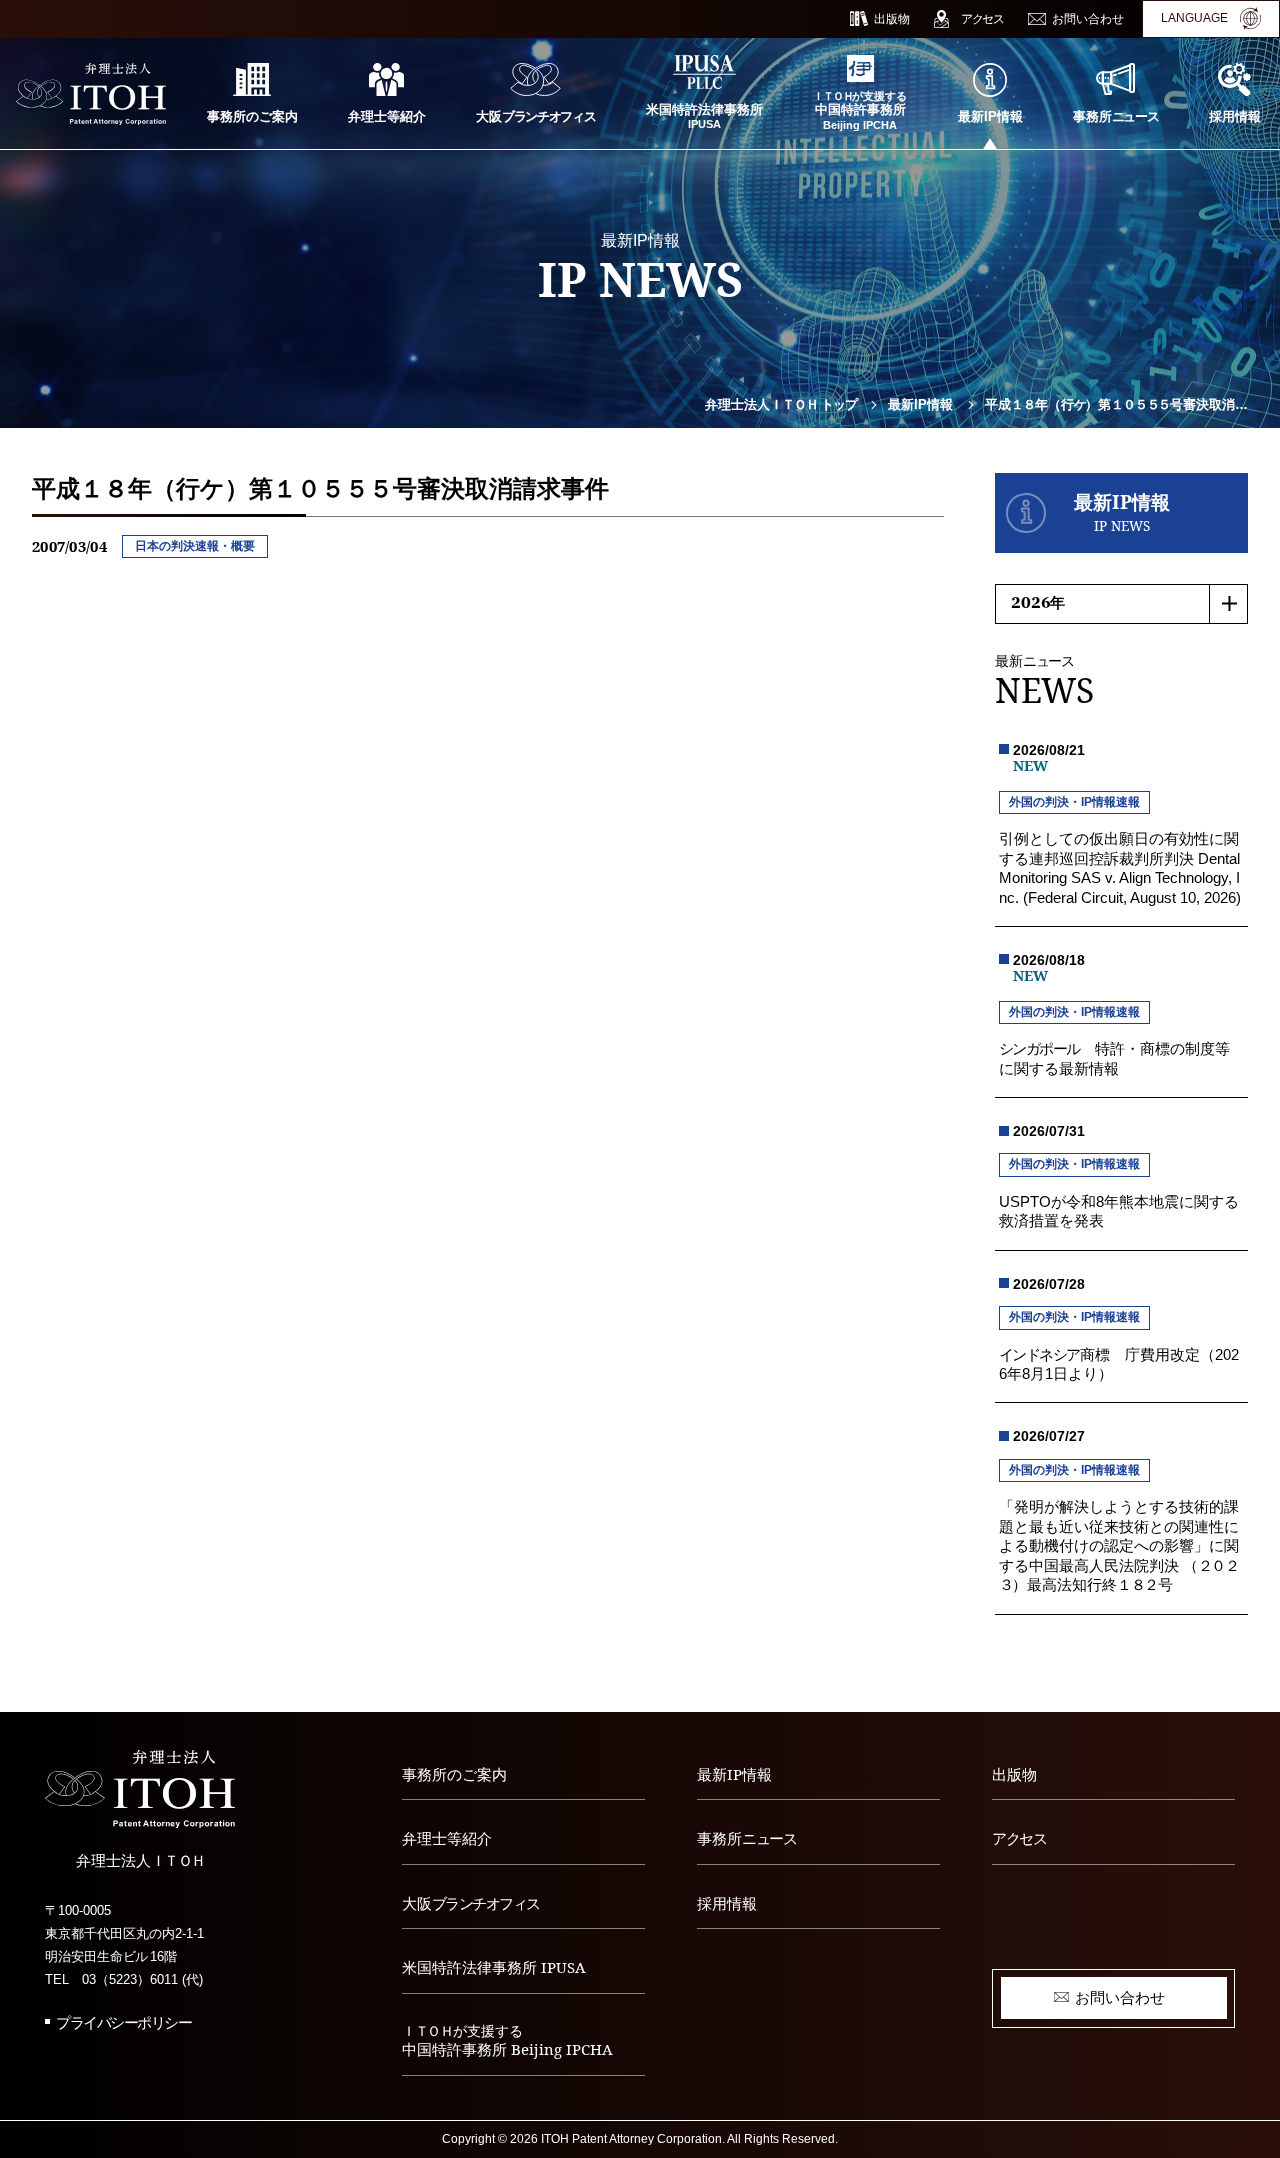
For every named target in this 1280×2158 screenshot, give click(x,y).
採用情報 (727, 1903)
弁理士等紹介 (447, 1838)
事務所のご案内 (454, 1774)
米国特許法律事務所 (494, 1967)
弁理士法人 (780, 405)
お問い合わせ (1120, 1997)
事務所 (746, 1838)
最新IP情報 (920, 405)
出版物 (1014, 1774)
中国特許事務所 (507, 2041)
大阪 (471, 1903)
